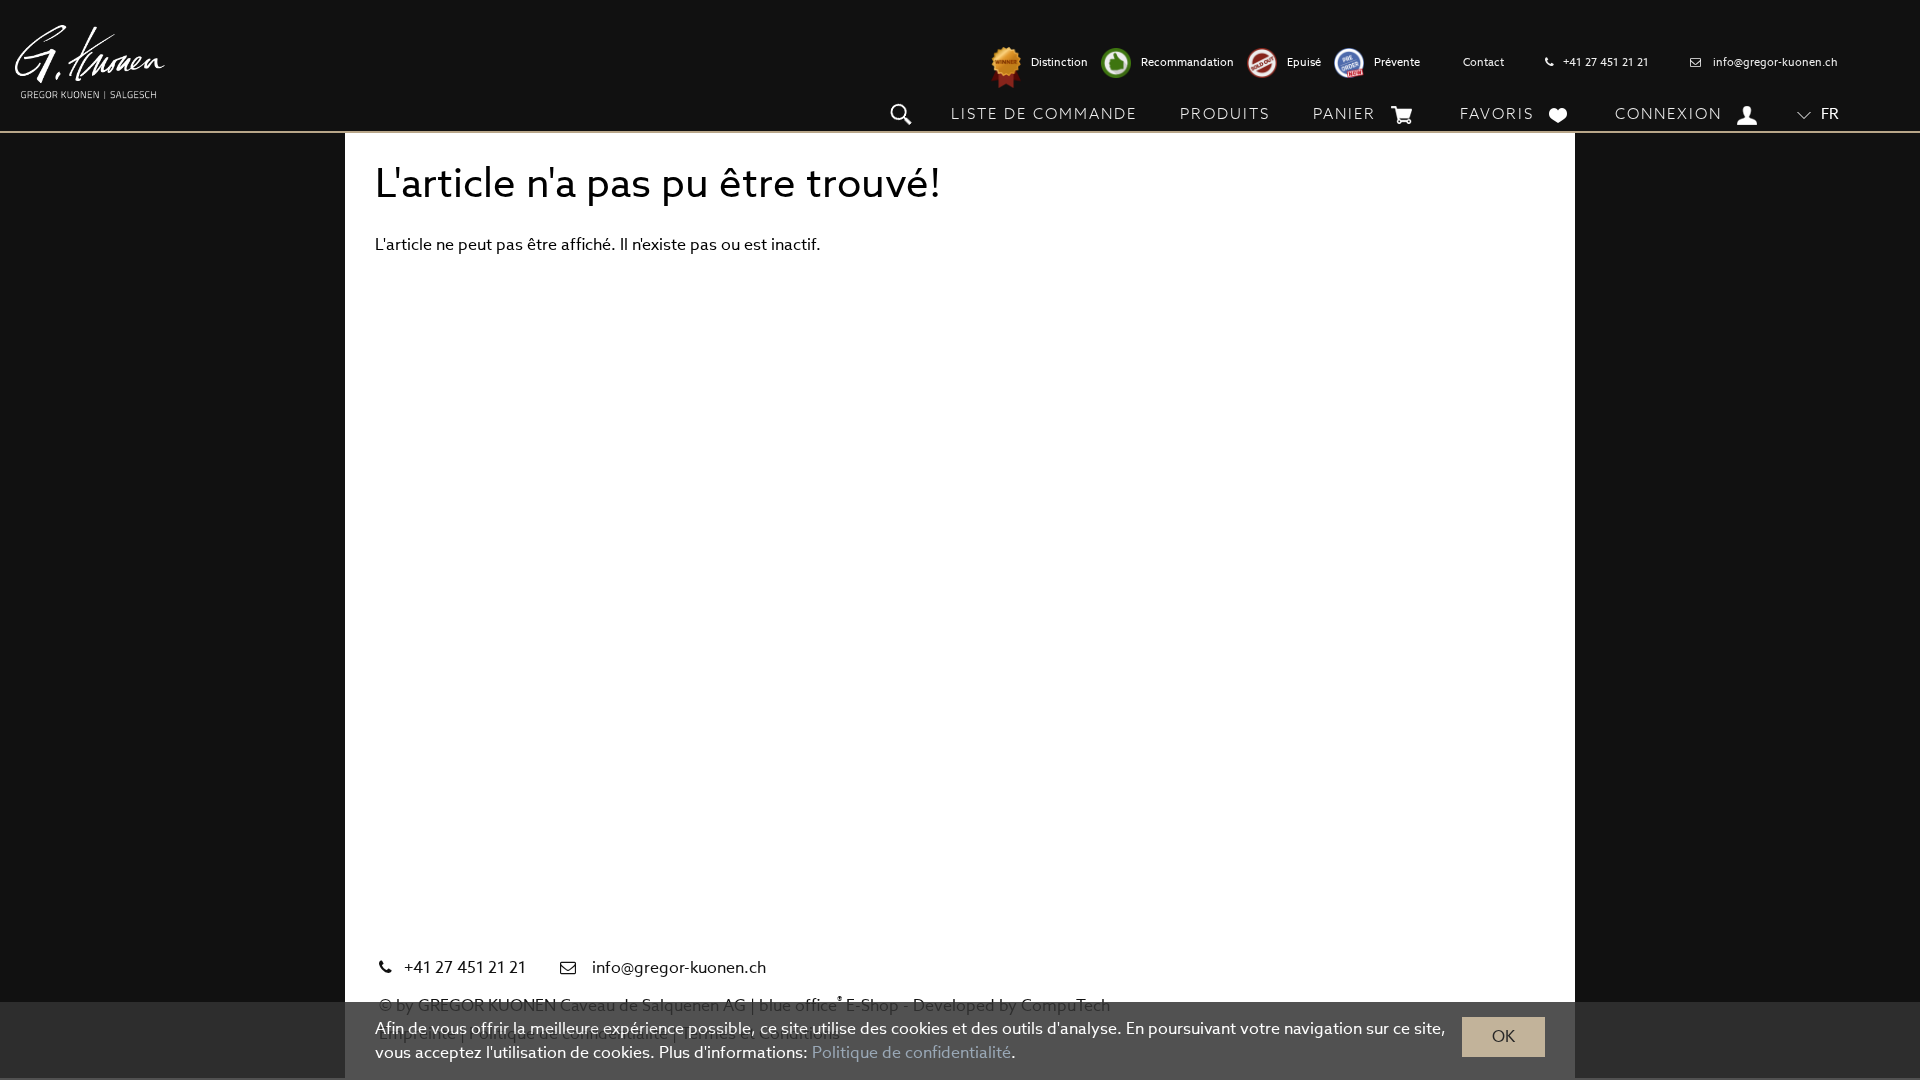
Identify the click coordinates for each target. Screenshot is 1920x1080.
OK (1503, 1036)
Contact (1483, 62)
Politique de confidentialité (911, 1052)
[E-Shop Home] (90, 62)
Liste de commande (1044, 113)
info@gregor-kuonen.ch (1775, 62)
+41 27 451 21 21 (1606, 62)
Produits (1225, 113)
